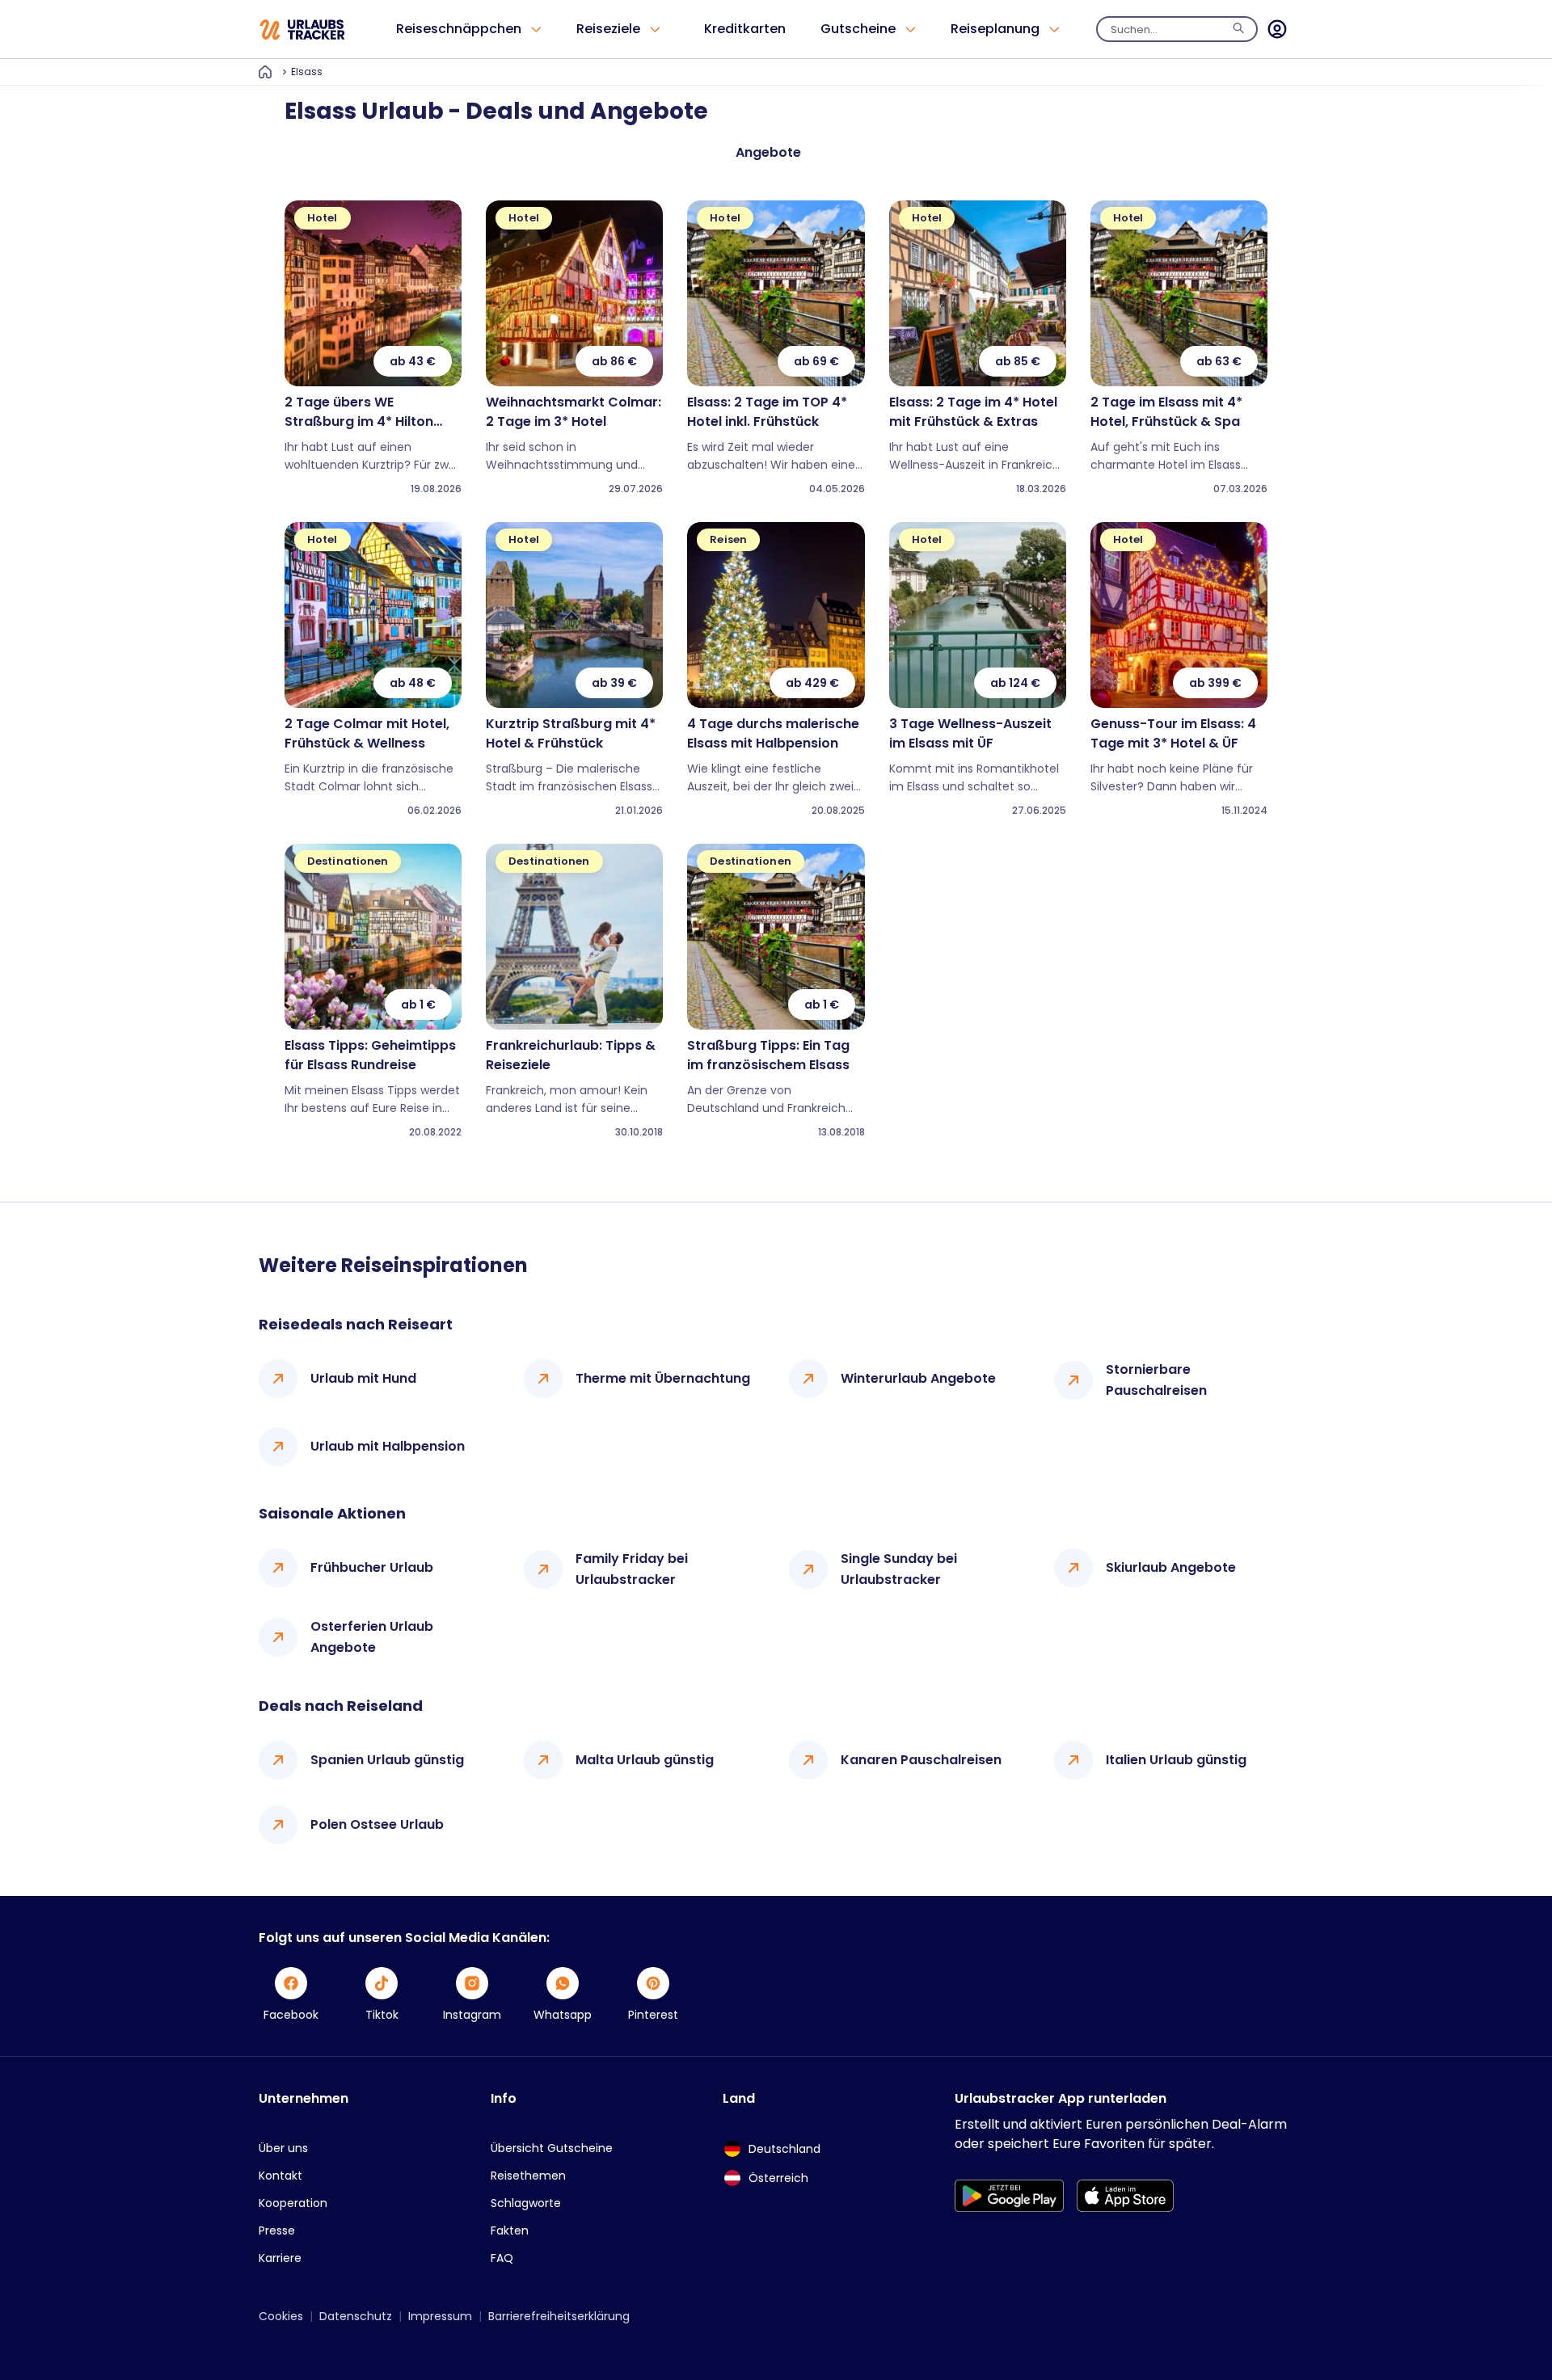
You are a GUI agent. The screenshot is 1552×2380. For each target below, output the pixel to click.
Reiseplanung (995, 29)
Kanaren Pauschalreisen (921, 1760)
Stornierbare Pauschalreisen (1156, 1380)
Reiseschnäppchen (459, 29)
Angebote (768, 152)
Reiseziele (608, 29)
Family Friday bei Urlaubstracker (632, 1569)
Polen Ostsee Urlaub (377, 1824)
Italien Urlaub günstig (1176, 1760)
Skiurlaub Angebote (1171, 1567)
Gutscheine (858, 29)
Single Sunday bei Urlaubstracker (899, 1569)
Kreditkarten (745, 29)
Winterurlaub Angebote (918, 1378)
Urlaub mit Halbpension (388, 1446)
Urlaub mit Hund (363, 1378)
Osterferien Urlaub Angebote (372, 1637)
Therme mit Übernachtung (663, 1378)
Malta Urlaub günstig (645, 1760)
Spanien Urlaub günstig (387, 1760)
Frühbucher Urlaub (372, 1567)
